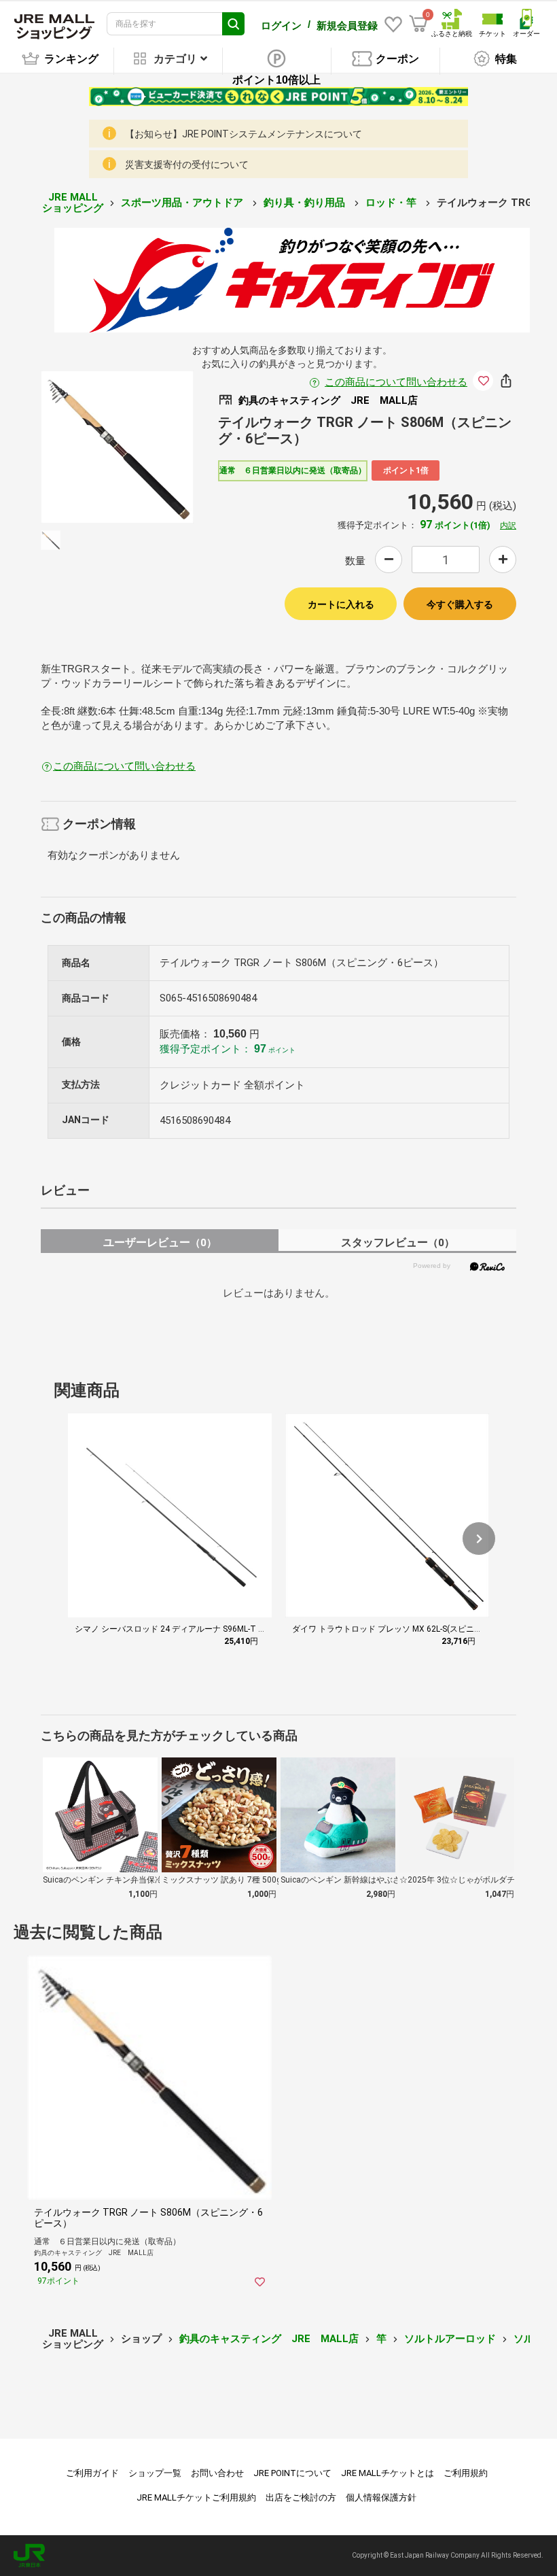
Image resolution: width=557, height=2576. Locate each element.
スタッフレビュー (398, 1242)
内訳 (508, 526)
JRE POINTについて (292, 2473)
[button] (479, 1539)
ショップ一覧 (155, 2473)
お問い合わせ (217, 2473)
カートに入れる (341, 604)
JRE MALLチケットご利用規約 (196, 2497)
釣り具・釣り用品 (306, 203)
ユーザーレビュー (160, 1242)
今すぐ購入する (460, 604)
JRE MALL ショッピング (73, 203)
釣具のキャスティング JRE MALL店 (269, 2339)
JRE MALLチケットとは (388, 2473)
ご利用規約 (466, 2473)
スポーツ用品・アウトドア (183, 203)
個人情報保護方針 (381, 2497)
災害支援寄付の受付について (187, 165)
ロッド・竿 (392, 203)
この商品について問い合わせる (396, 382)
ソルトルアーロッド (450, 2339)
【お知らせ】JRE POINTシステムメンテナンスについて (244, 134)
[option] (117, 447)
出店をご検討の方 (301, 2497)
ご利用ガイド (92, 2473)
